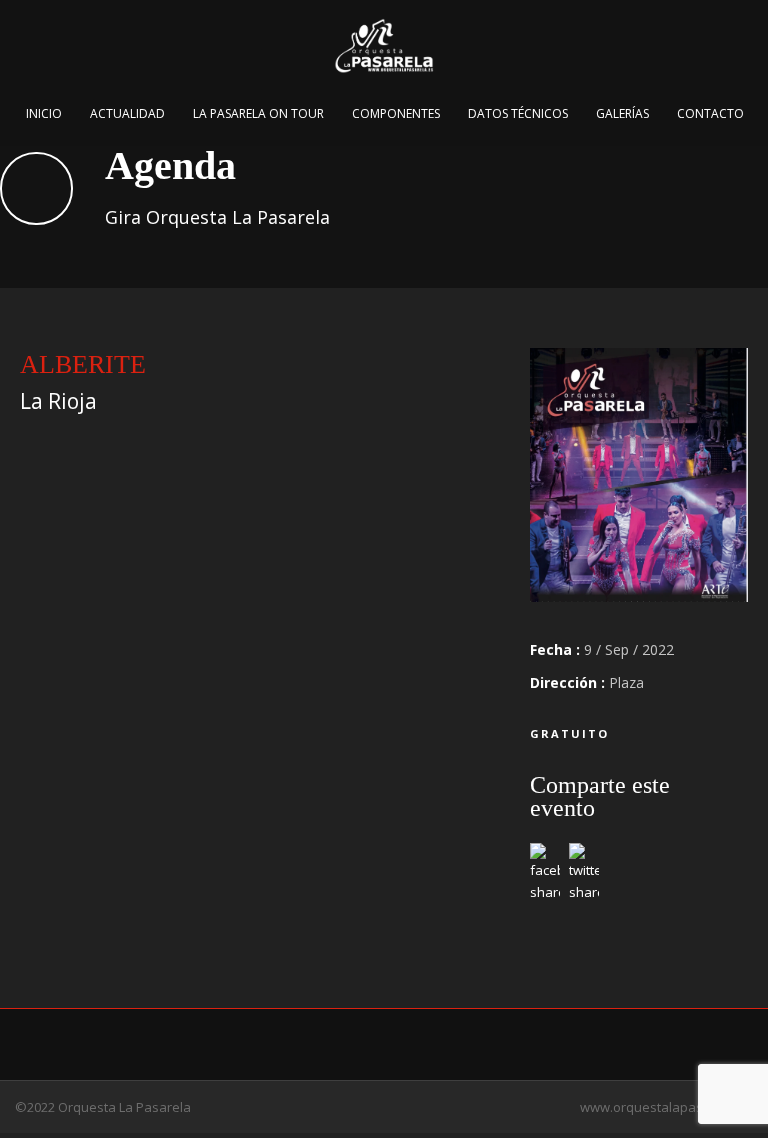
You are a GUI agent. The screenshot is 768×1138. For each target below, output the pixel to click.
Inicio (44, 113)
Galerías (622, 113)
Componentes (396, 113)
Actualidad (127, 113)
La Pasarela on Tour (258, 113)
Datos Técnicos (518, 113)
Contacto (710, 113)
